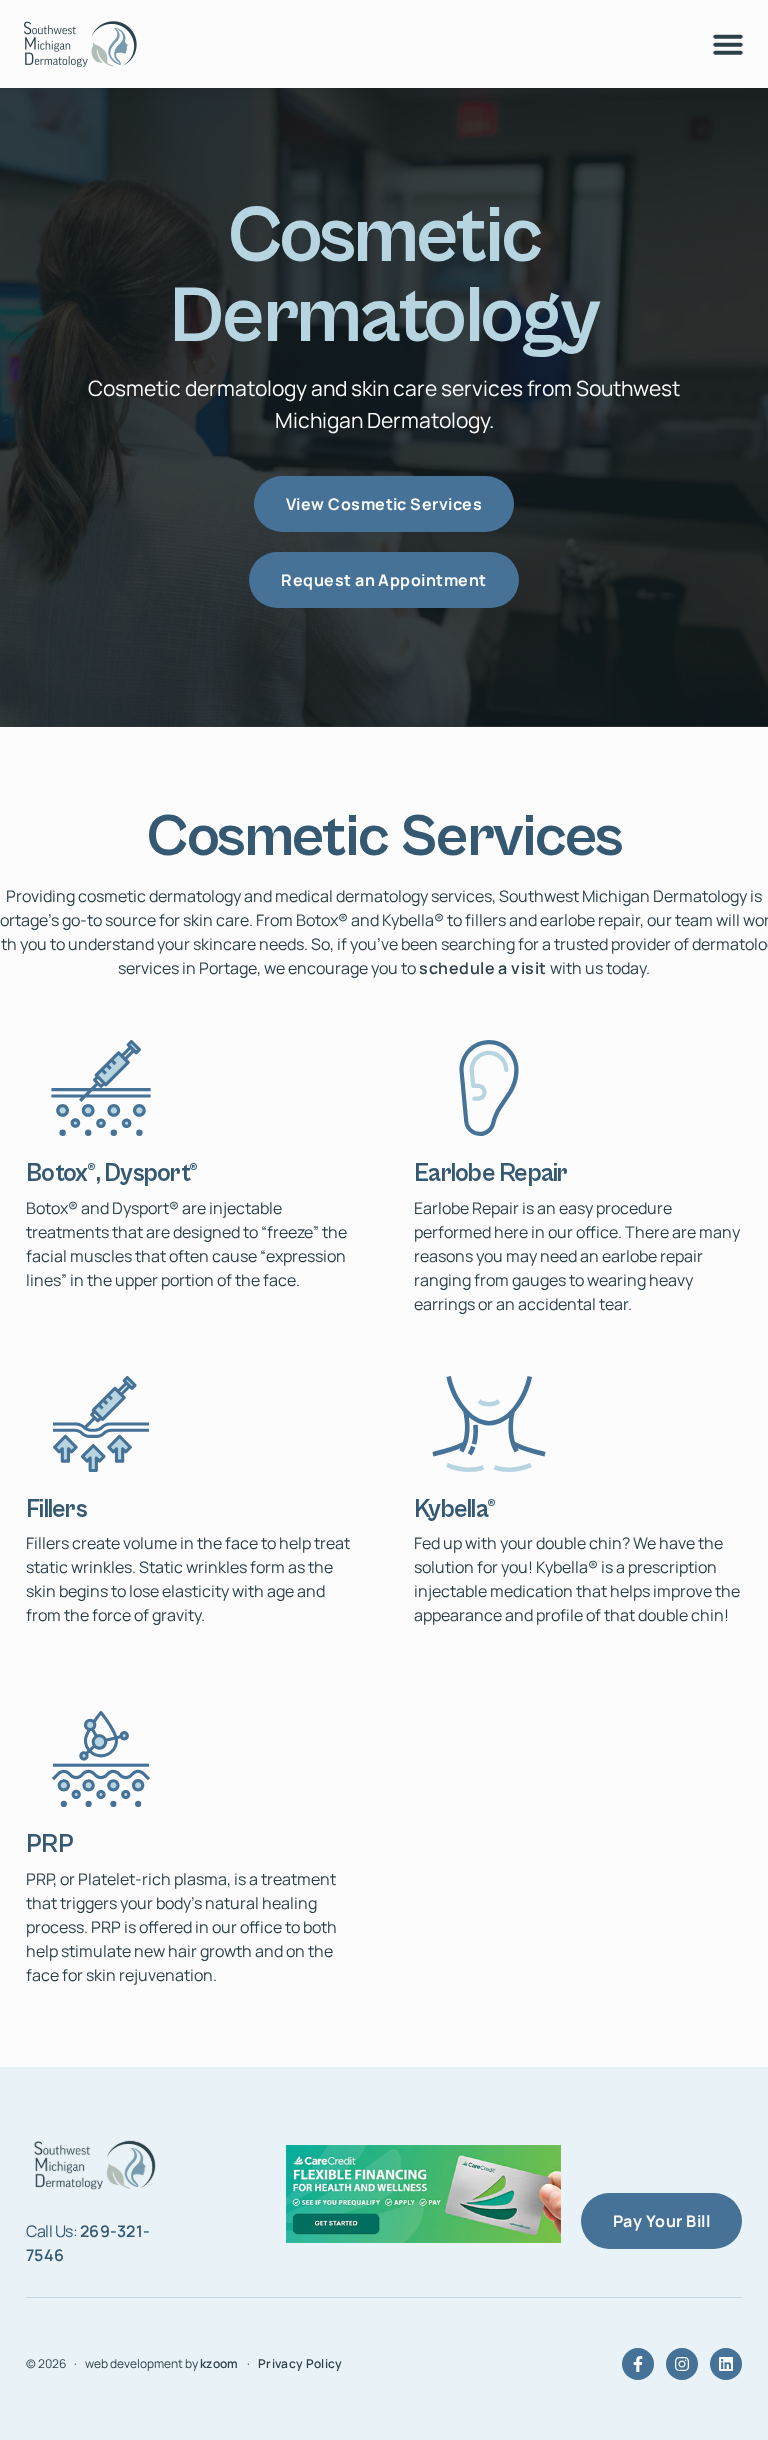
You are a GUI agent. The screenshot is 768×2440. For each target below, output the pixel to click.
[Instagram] (682, 2364)
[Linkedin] (726, 2364)
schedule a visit (483, 968)
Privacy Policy (300, 2363)
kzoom (219, 2363)
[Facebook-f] (638, 2364)
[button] (728, 44)
